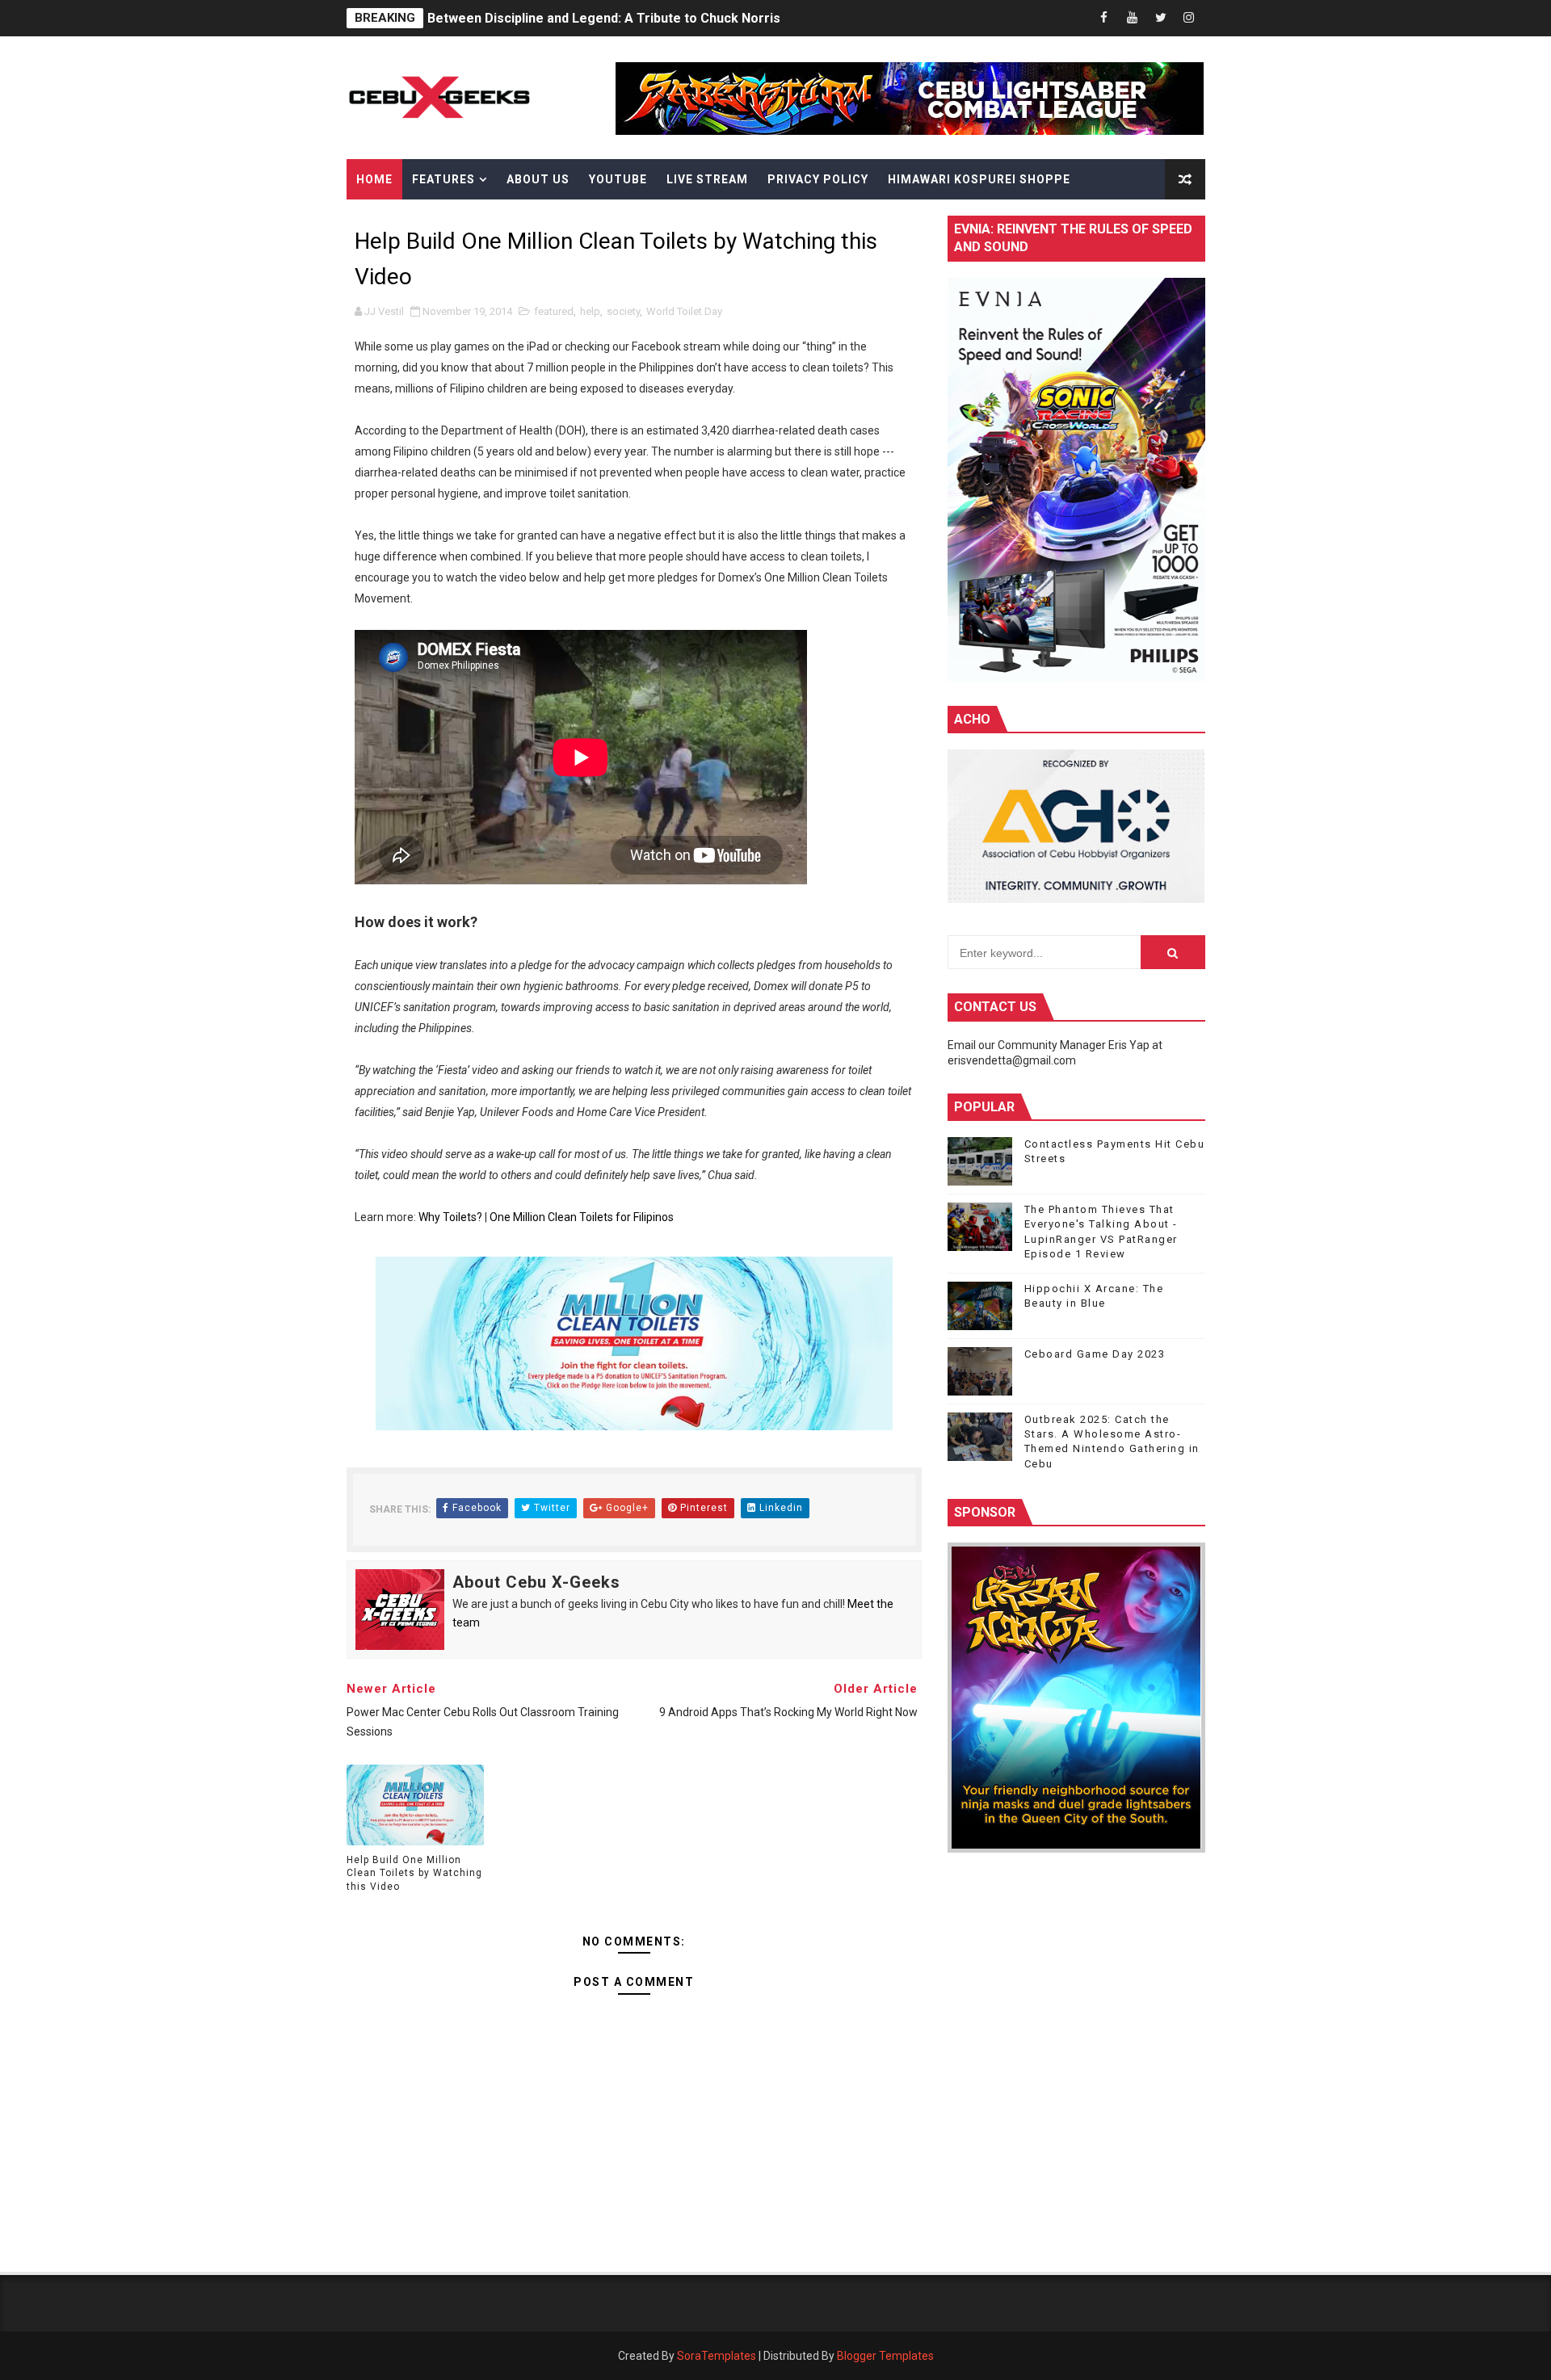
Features (443, 179)
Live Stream (707, 179)
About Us (538, 179)
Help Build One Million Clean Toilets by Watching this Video (414, 1874)
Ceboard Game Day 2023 (1095, 1354)
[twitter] (1161, 18)
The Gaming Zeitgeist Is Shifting (526, 18)
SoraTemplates (717, 2356)
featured (554, 311)
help (590, 311)
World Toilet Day (684, 311)
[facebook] (1104, 18)
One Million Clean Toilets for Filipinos (582, 1217)
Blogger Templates (885, 2356)
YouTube (618, 179)
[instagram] (1189, 18)
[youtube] (1133, 18)
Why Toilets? (450, 1217)
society (623, 311)
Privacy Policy (818, 179)
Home (374, 179)
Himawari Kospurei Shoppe (979, 179)
